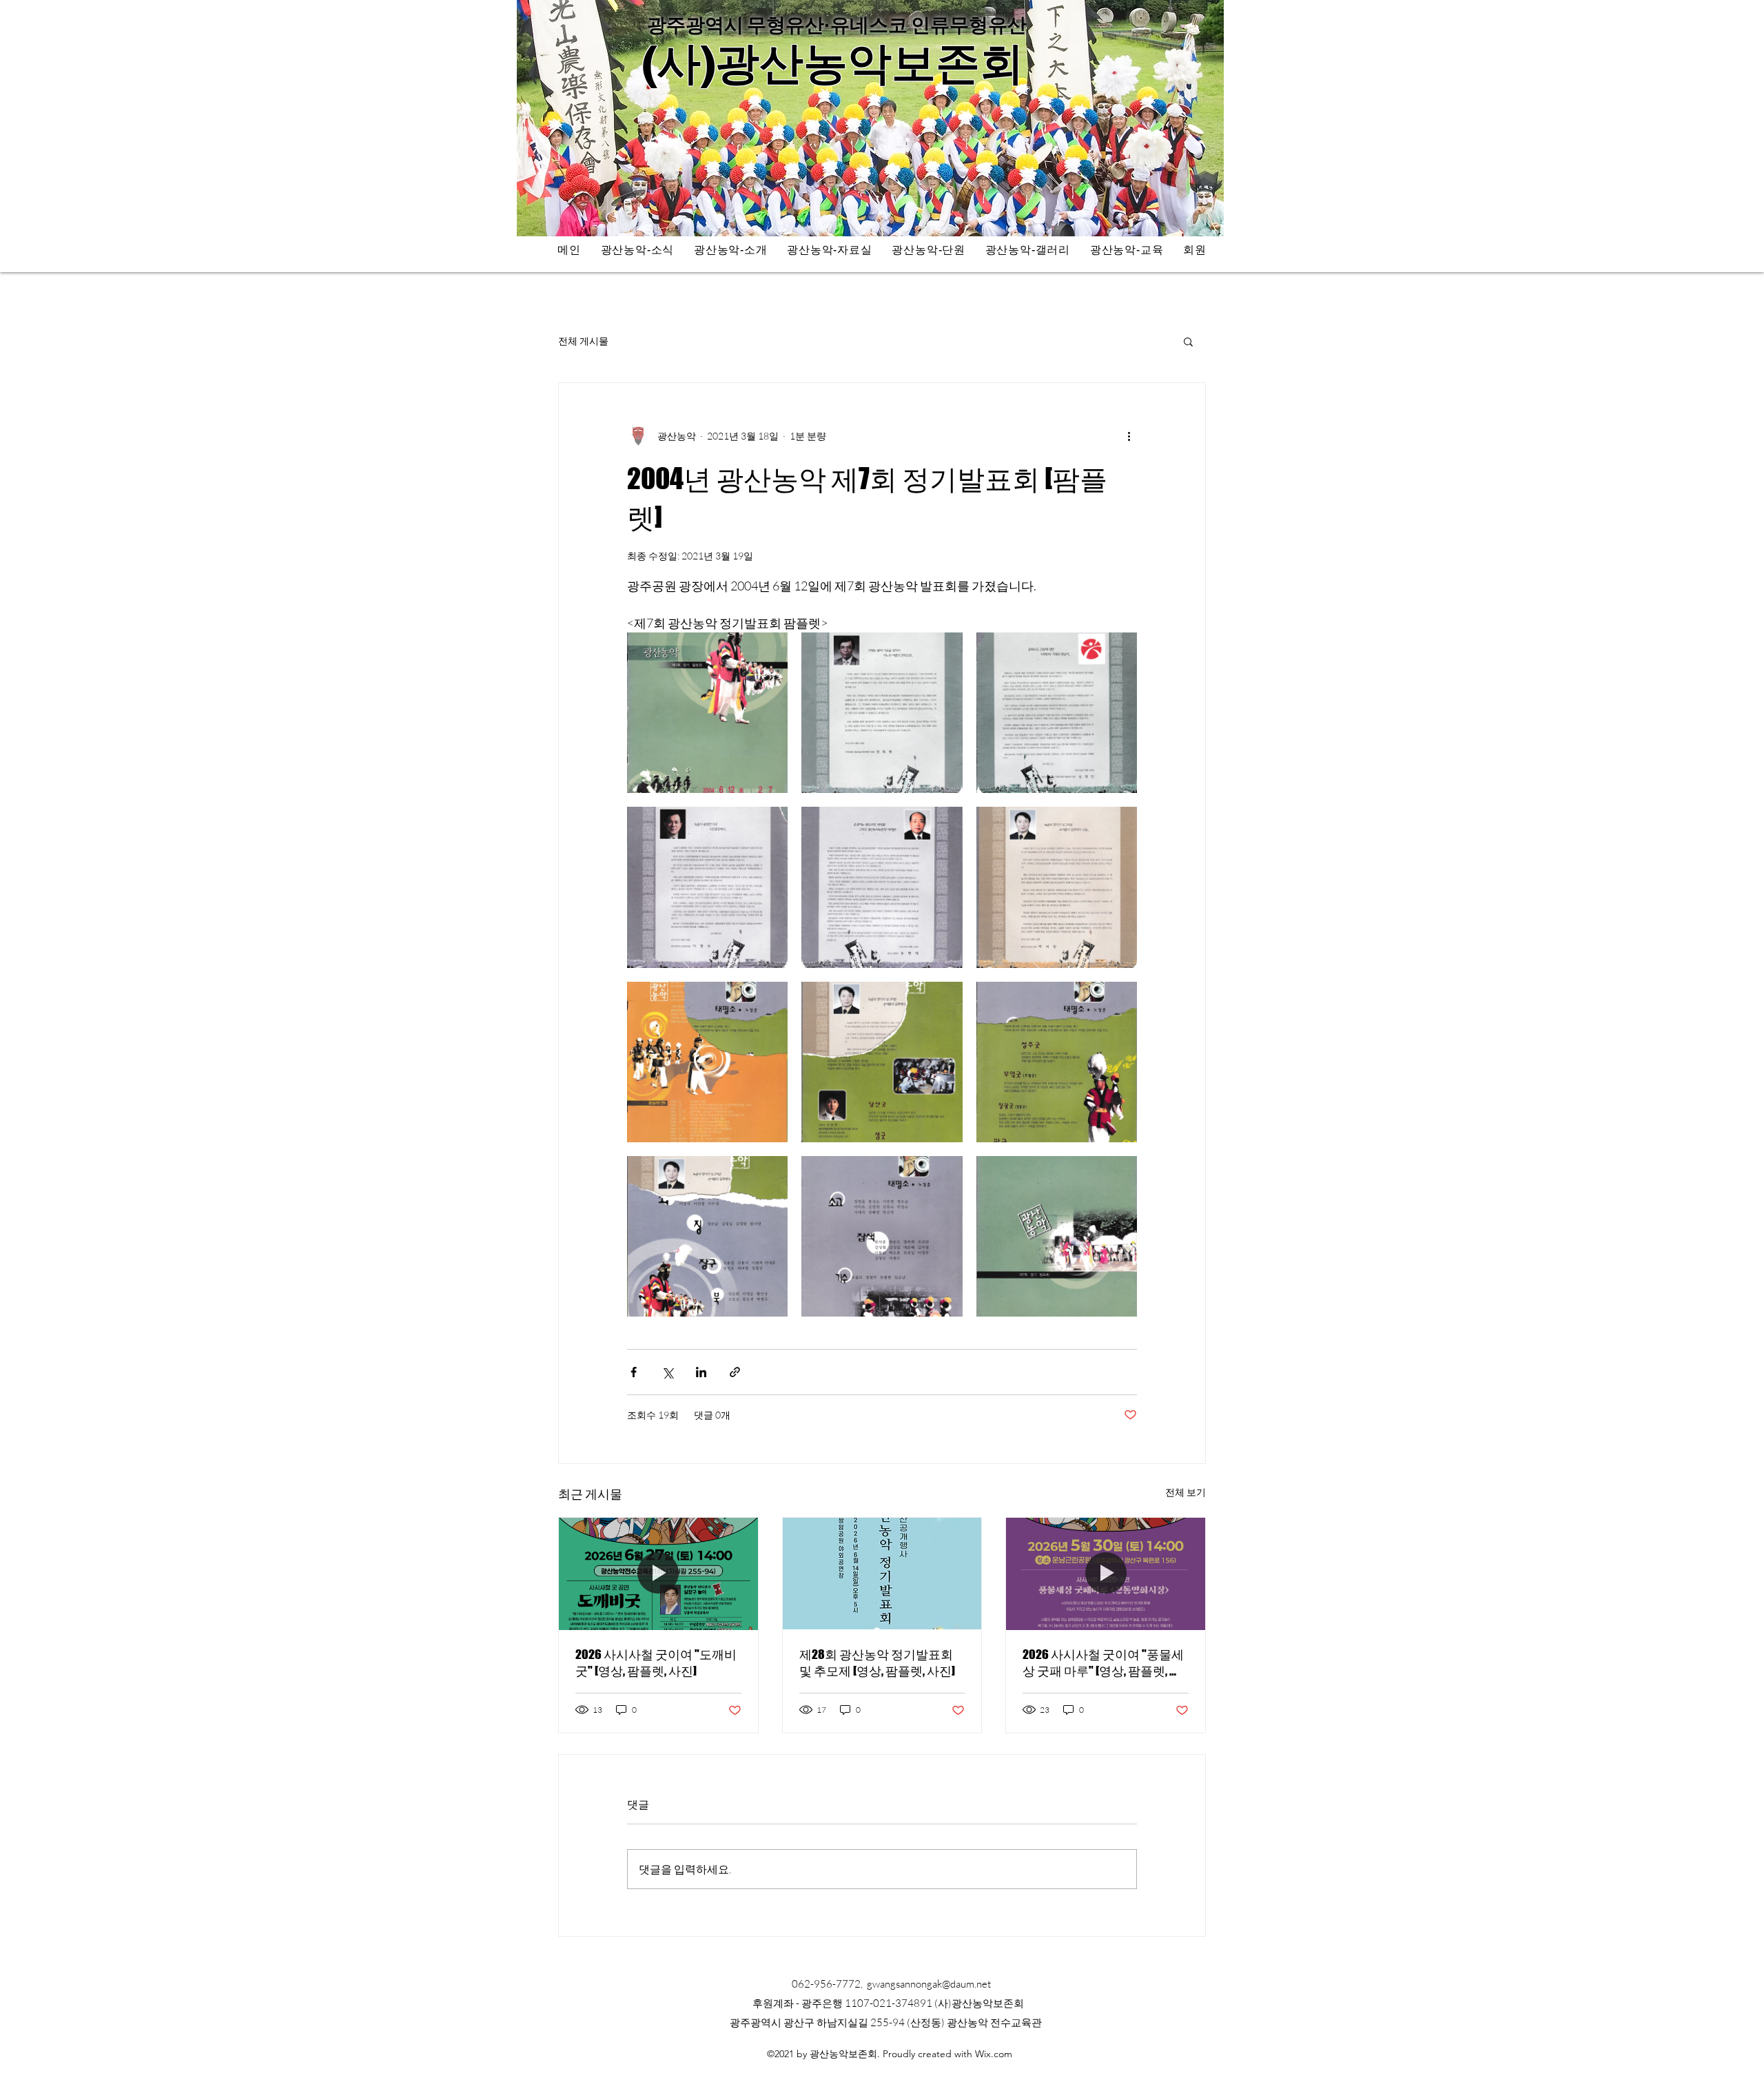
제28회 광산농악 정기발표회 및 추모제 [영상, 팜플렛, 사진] (877, 1662)
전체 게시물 (583, 341)
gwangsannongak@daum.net (929, 1984)
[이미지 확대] (707, 713)
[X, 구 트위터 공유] (667, 1372)
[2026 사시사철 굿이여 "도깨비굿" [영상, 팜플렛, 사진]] (658, 1574)
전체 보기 (1186, 1492)
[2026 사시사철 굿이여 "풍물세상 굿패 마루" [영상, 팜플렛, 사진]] (1106, 1574)
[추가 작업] (1129, 435)
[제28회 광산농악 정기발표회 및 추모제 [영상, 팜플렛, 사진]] (882, 1574)
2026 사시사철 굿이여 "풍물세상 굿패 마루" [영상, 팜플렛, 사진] (1103, 1663)
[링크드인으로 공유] (701, 1372)
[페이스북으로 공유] (634, 1372)
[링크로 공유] (735, 1372)
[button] (1188, 341)
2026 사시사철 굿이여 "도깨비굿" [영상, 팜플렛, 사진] (656, 1662)
